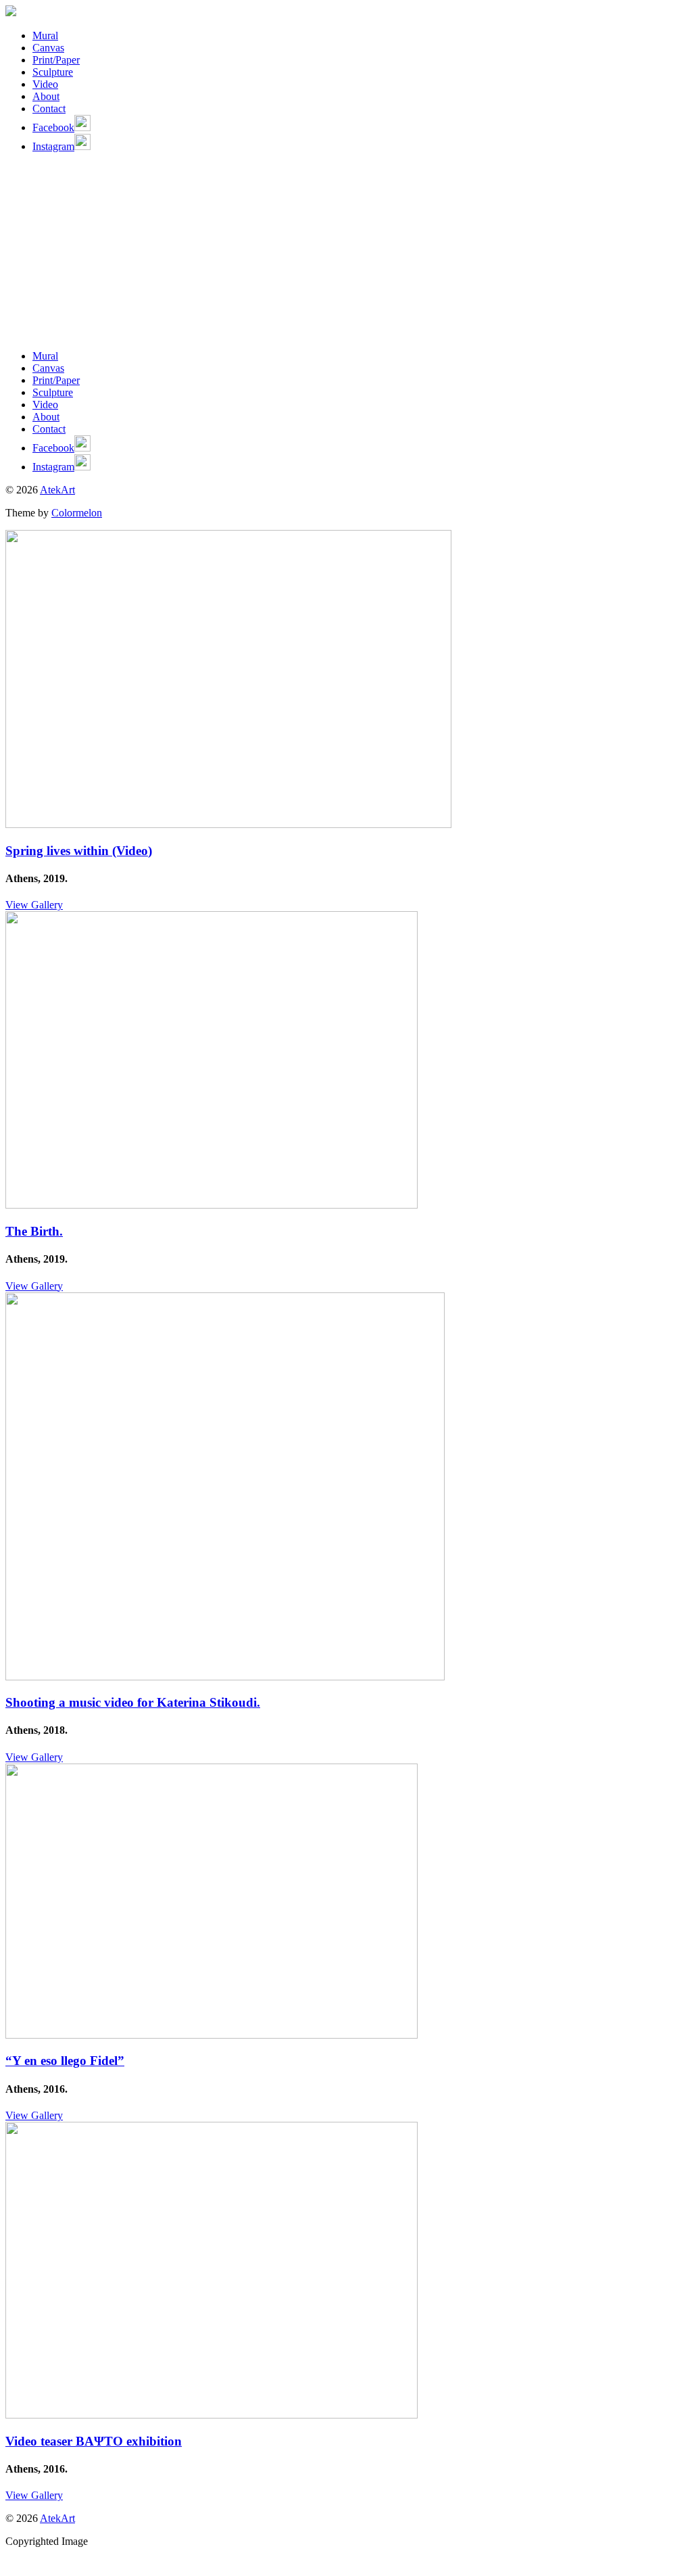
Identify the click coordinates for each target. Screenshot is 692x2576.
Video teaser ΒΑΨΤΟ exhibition (94, 2441)
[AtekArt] (11, 13)
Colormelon (77, 513)
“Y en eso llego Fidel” (65, 2061)
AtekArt (57, 490)
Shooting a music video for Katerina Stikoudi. (133, 1702)
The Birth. (34, 1231)
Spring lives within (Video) (79, 851)
